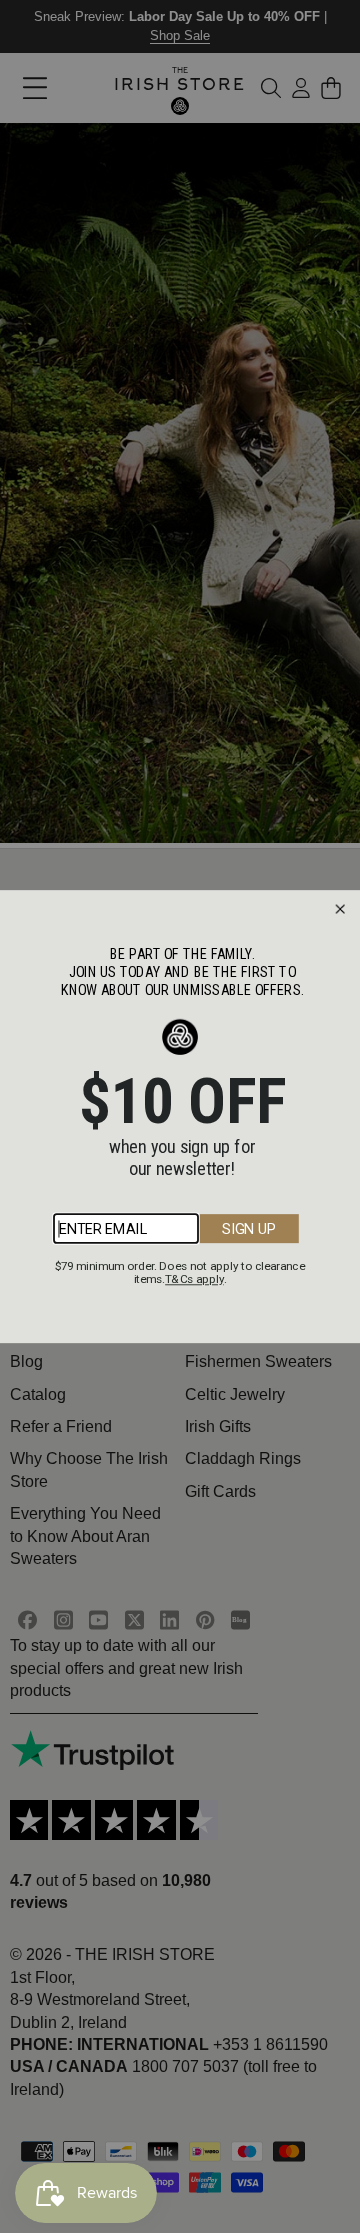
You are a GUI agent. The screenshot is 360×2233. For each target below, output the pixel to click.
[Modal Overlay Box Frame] (180, 1116)
